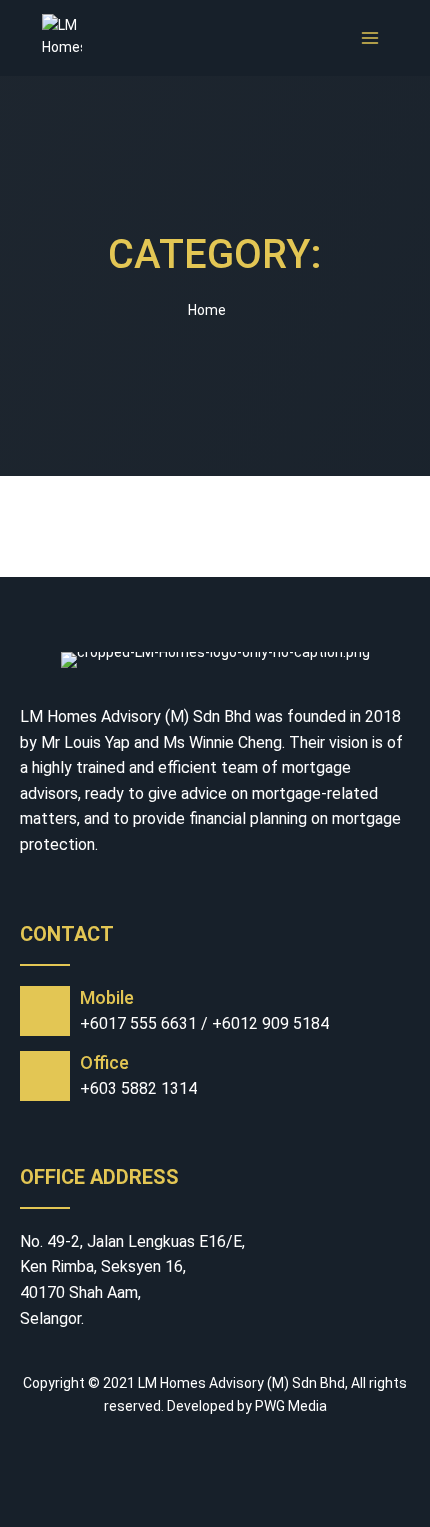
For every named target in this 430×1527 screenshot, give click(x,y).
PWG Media (291, 1406)
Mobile (107, 997)
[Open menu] (369, 37)
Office (104, 1062)
